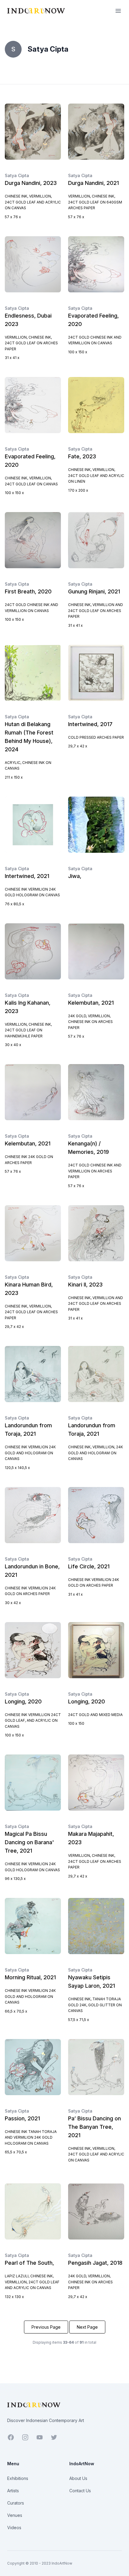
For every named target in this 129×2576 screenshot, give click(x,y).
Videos (14, 2528)
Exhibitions (18, 2478)
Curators (16, 2503)
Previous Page (46, 2327)
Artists (13, 2491)
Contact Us (80, 2491)
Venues (15, 2515)
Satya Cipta (17, 175)
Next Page (87, 2327)
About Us (78, 2478)
